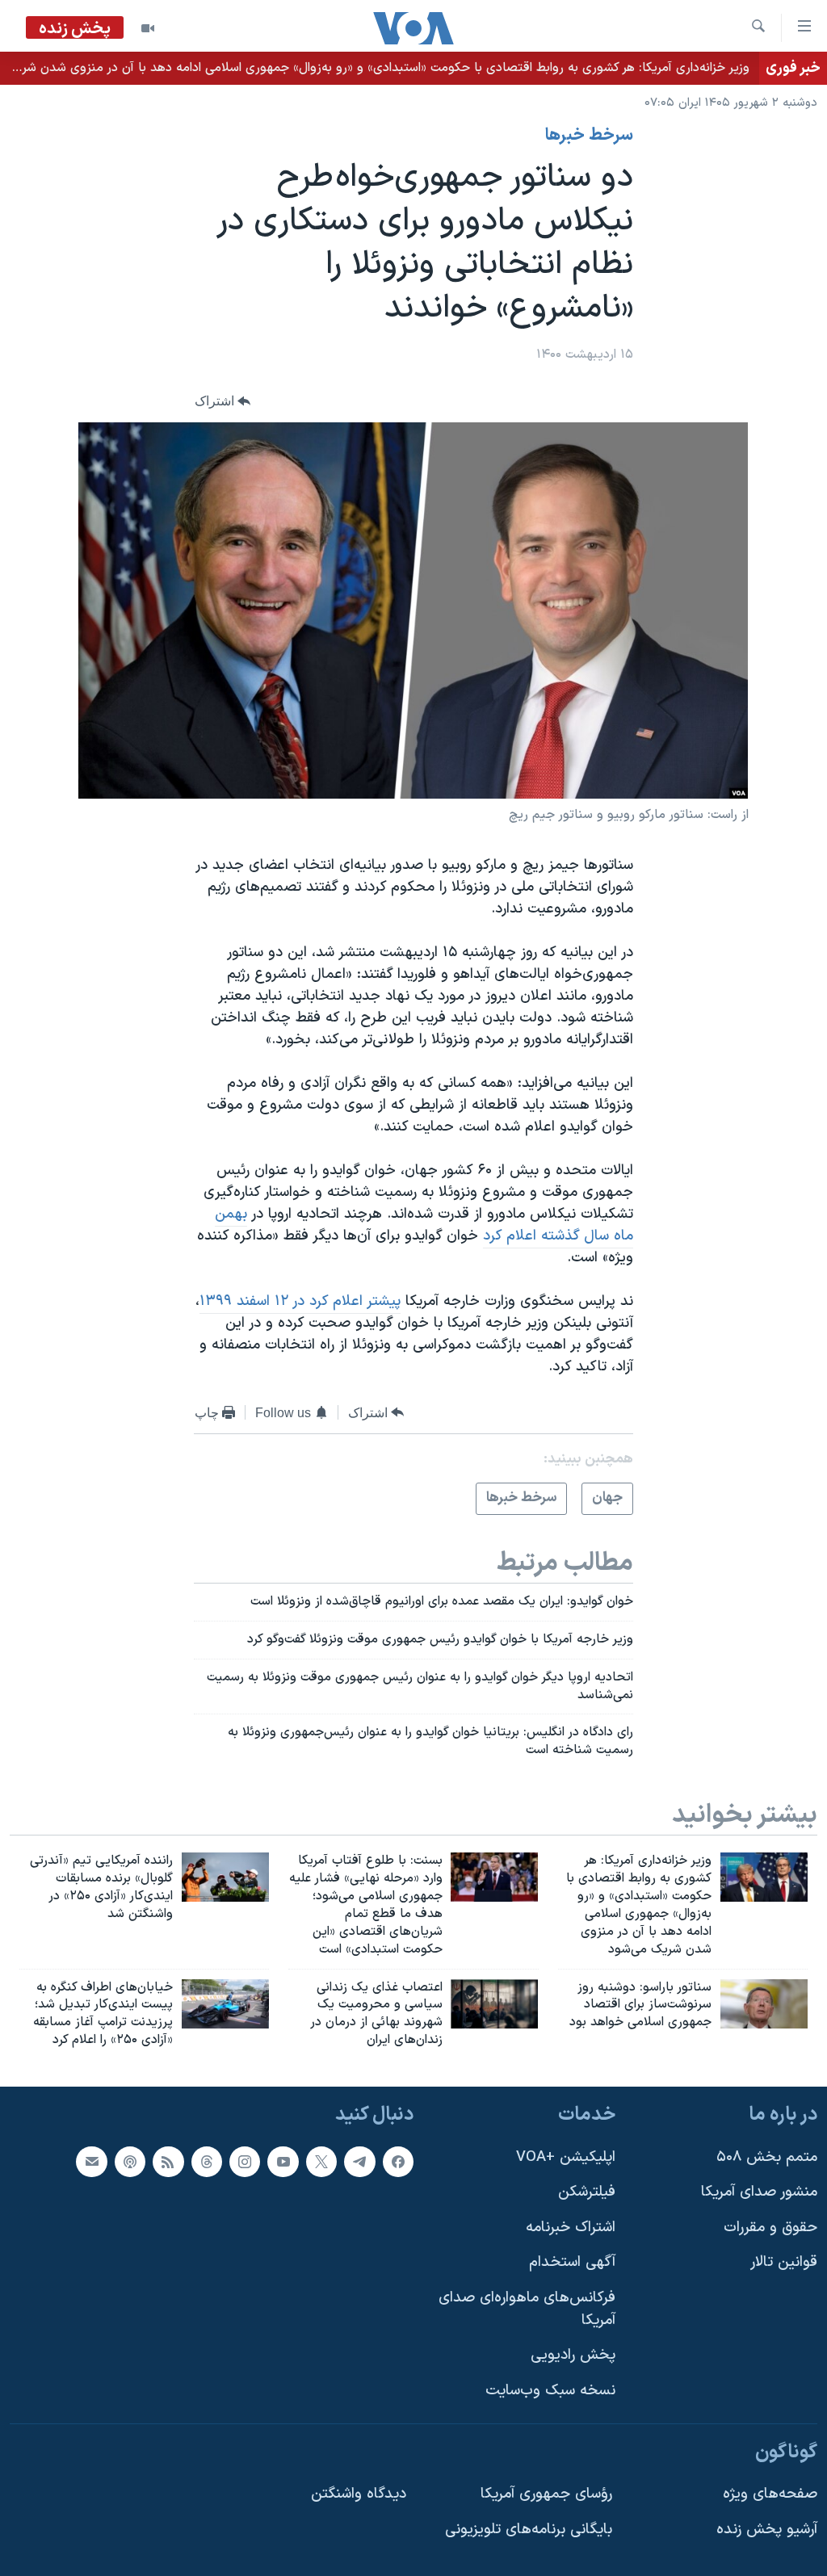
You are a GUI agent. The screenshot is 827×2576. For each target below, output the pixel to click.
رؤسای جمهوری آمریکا (546, 2494)
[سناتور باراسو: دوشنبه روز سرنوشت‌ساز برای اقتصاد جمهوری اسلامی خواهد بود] (764, 2004)
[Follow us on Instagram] (245, 2161)
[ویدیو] (148, 28)
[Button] (223, 402)
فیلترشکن (587, 2192)
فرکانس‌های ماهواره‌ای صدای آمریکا (527, 2309)
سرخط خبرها (589, 136)
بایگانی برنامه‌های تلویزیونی (529, 2530)
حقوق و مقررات (770, 2228)
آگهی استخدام (572, 2262)
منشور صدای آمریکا (759, 2192)
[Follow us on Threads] (207, 2161)
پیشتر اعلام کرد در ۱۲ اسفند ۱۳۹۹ (300, 1301)
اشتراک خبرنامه (571, 2228)
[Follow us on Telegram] (359, 2161)
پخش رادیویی (573, 2355)
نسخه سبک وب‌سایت (550, 2391)
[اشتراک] (91, 2161)
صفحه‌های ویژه (770, 2494)
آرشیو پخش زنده (767, 2530)
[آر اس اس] (168, 2161)
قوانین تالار (784, 2262)
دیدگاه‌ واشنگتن (359, 2494)
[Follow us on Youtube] (283, 2161)
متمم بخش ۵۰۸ (767, 2156)
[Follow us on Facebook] (398, 2161)
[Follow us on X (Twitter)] (321, 2161)
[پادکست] (130, 2161)
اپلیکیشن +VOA (566, 2156)
